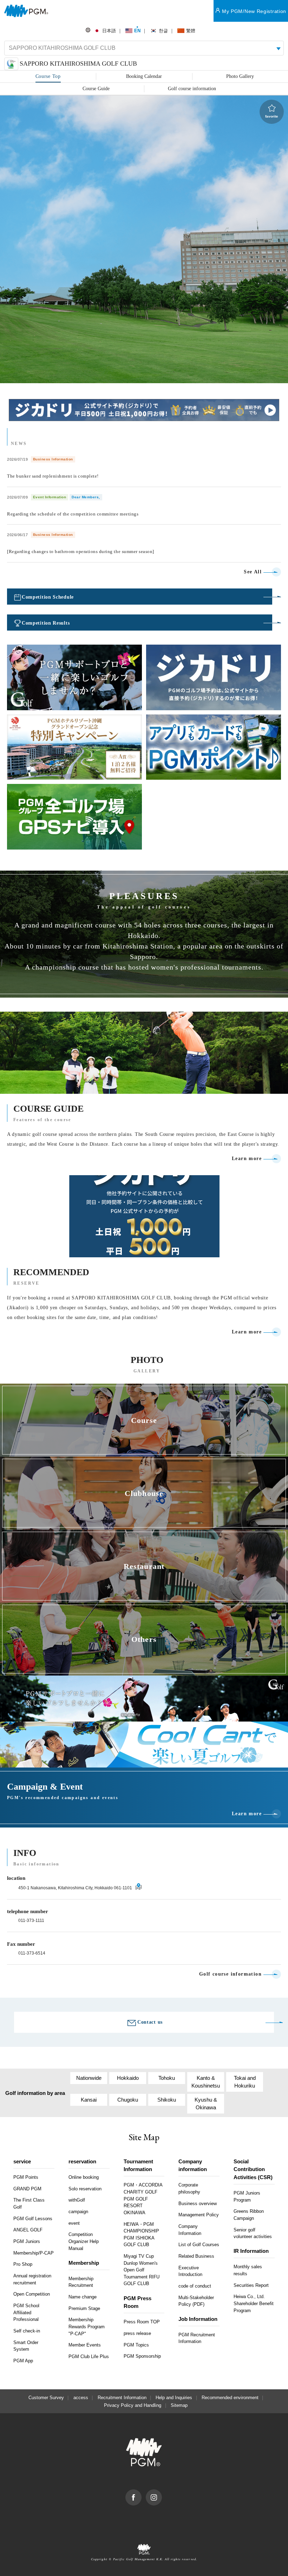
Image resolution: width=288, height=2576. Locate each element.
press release (137, 2333)
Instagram (162, 2493)
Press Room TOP (142, 2322)
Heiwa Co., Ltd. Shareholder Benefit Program (254, 2303)
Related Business (196, 2256)
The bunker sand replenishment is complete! (53, 476)
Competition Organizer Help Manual (84, 2241)
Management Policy (199, 2215)
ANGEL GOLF (28, 2230)
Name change (83, 2297)
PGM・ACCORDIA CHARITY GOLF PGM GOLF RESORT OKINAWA (143, 2199)
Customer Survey (46, 2398)
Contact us (150, 2022)
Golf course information (230, 1974)
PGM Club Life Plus (89, 2357)
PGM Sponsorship (142, 2356)
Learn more (247, 1159)
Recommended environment (230, 2398)
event (74, 2223)
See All (253, 572)
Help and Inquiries (174, 2398)
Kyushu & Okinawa (206, 2104)
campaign (78, 2212)
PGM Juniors (27, 2241)
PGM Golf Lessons (33, 2219)
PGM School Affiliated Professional (26, 2312)
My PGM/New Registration (254, 11)
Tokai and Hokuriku (245, 2082)
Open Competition (32, 2294)
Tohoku (167, 2078)
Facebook (141, 2493)
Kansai (89, 2100)
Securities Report (251, 2285)
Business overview (198, 2204)
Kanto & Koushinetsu (206, 2082)
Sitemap (179, 2405)
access (81, 2398)
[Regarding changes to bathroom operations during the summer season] (81, 551)
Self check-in (27, 2331)
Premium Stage (84, 2308)
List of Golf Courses (199, 2245)
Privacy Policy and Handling (133, 2405)
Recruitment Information (122, 2398)
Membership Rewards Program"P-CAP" (87, 2327)
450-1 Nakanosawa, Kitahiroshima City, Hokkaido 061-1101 (75, 1888)
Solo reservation (85, 2189)
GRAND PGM (27, 2189)
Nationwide (89, 2078)
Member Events (85, 2345)
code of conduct (195, 2286)
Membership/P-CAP (34, 2253)
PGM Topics (136, 2345)
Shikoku (167, 2100)
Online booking (84, 2177)
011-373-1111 (31, 1921)
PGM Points (26, 2177)
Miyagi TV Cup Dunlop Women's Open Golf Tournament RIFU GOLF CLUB (142, 2270)
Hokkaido (128, 2078)
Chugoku (128, 2100)
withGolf (77, 2200)
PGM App (23, 2361)
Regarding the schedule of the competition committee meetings (73, 514)
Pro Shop (23, 2264)
